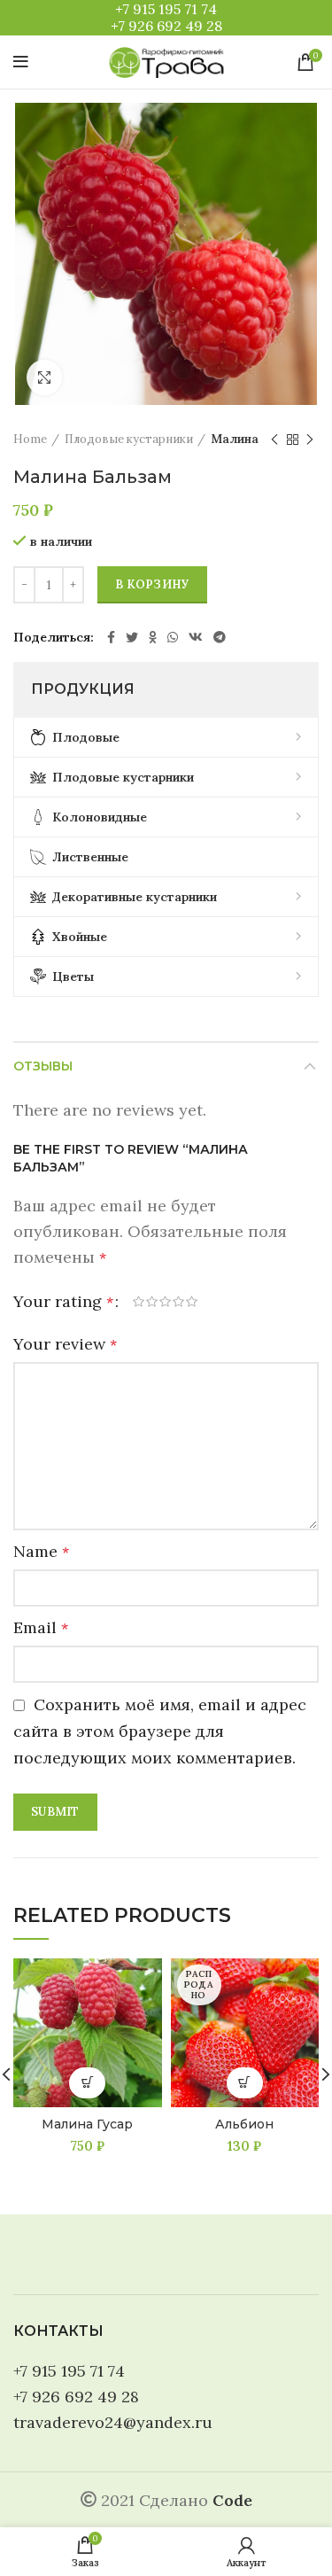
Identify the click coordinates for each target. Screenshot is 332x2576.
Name (41, 1551)
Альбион (244, 2124)
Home (30, 439)
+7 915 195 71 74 (166, 9)
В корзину (152, 584)
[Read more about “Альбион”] (245, 2083)
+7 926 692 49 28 (166, 26)
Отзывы (43, 1066)
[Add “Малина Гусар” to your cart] (87, 2083)
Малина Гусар (87, 2124)
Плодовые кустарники (129, 439)
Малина (235, 439)
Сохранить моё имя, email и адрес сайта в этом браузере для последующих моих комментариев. (160, 1731)
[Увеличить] (44, 377)
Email (41, 1627)
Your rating (63, 1301)
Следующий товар (310, 440)
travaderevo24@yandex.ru (113, 2422)
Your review (65, 1344)
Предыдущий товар (274, 440)
